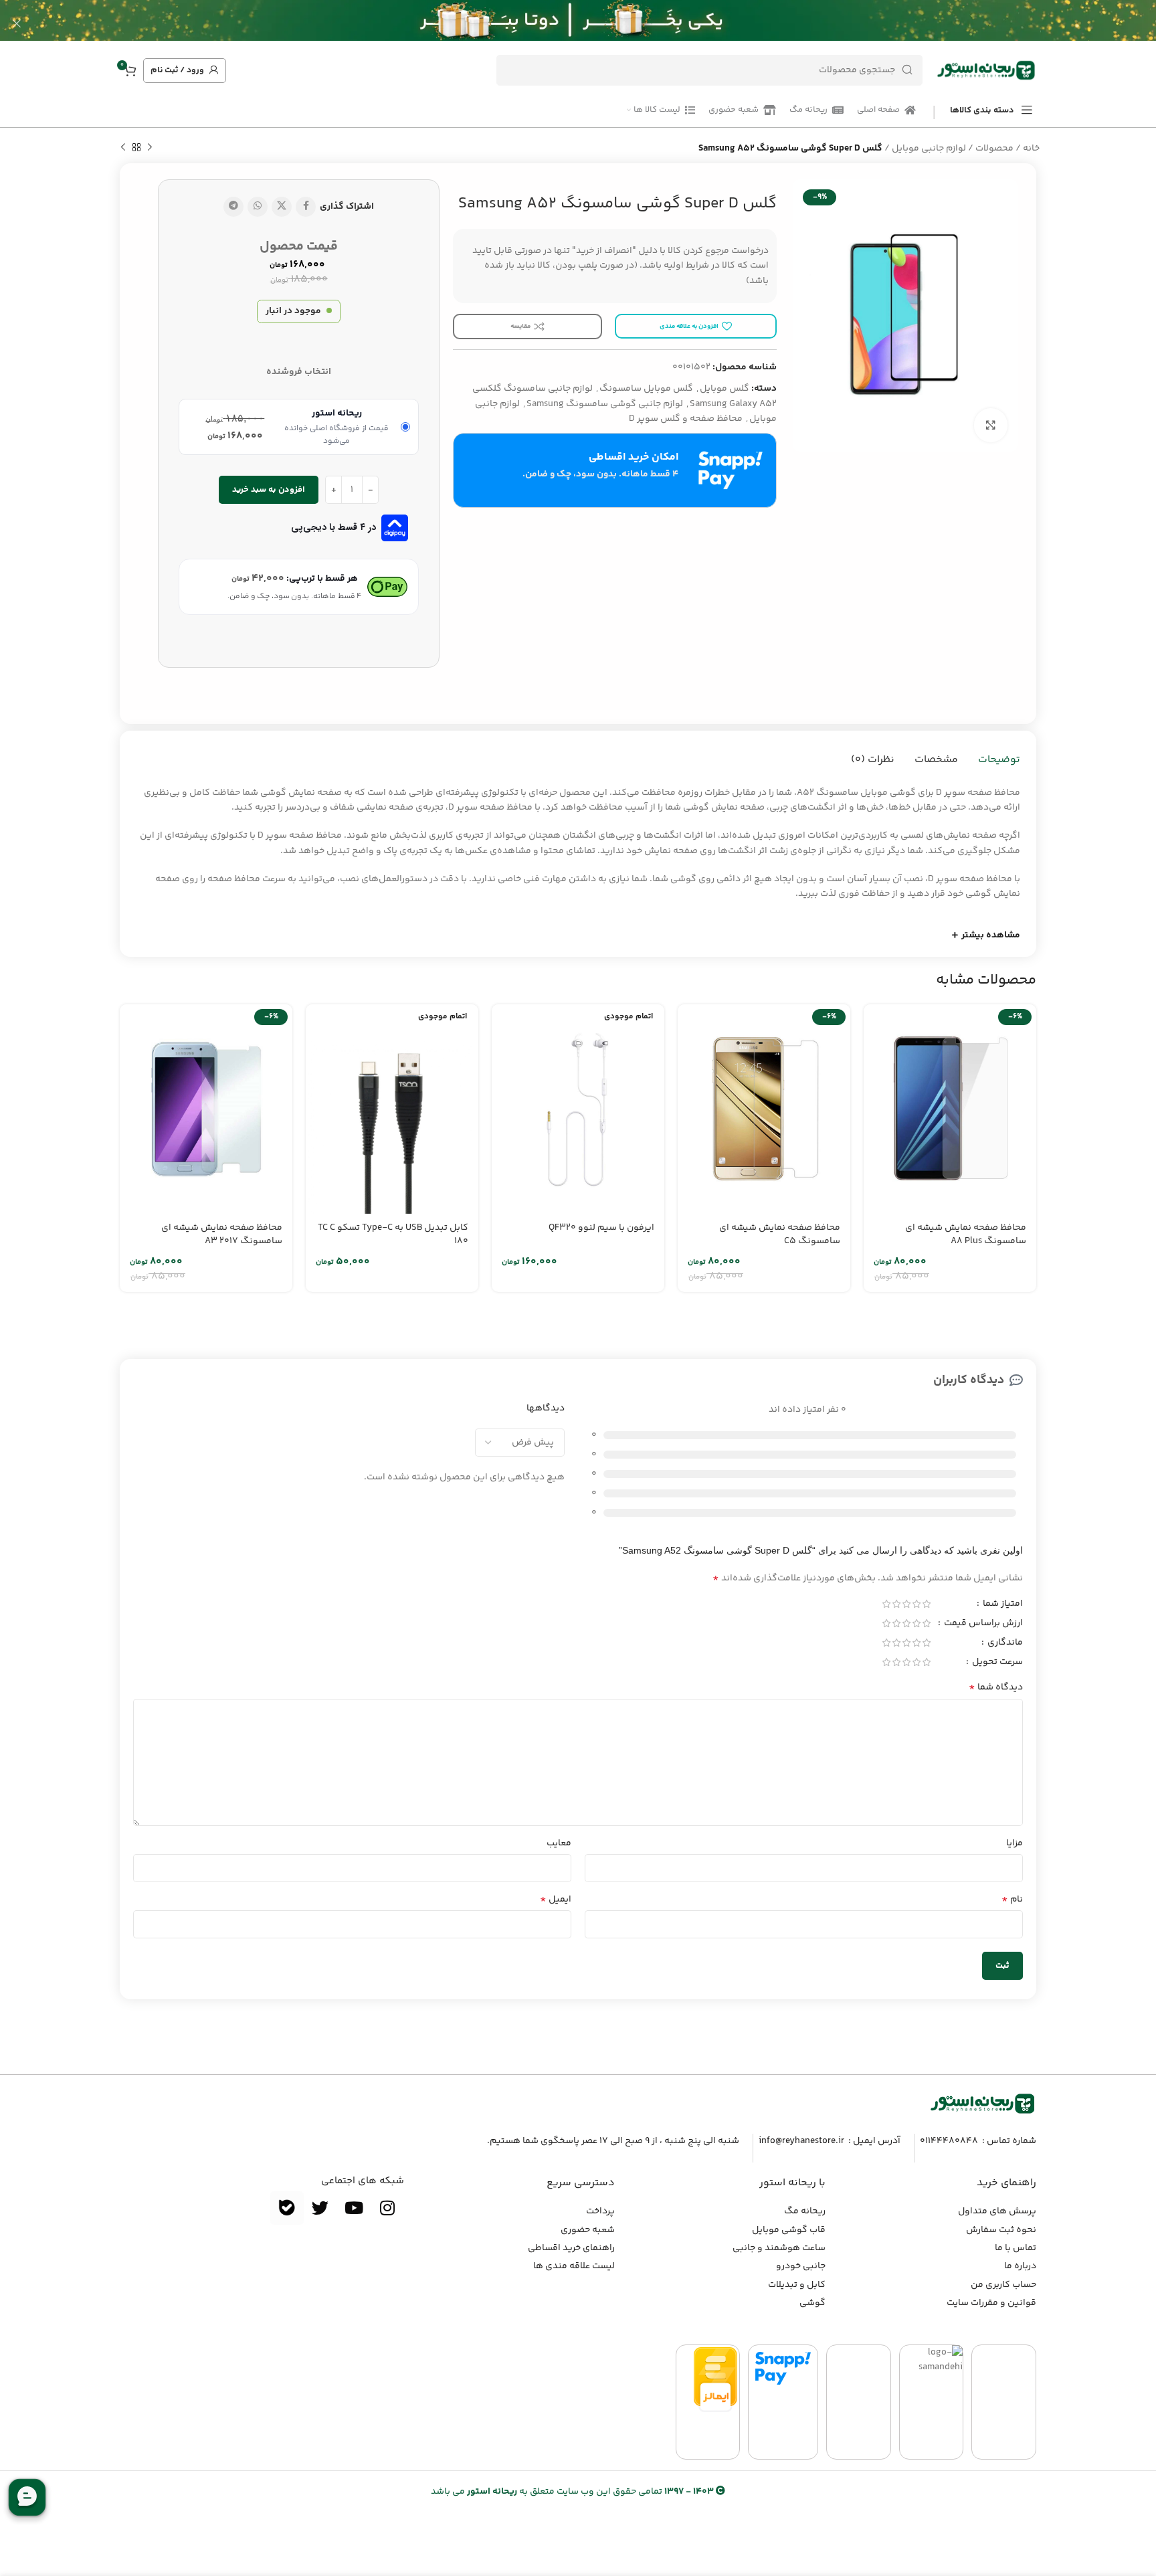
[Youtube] (354, 2208)
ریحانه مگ (805, 2211)
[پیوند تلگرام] (233, 207)
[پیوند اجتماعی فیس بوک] (306, 207)
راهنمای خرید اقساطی (571, 2248)
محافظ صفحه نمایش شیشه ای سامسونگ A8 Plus (966, 1234)
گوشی (812, 2303)
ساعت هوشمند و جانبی (779, 2248)
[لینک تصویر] (983, 2104)
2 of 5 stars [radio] (916, 1604)
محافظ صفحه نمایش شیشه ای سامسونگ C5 (780, 1234)
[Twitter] (320, 2208)
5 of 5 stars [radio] (886, 1604)
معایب (559, 1843)
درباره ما (1020, 2266)
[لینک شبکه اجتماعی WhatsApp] (258, 207)
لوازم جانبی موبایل (929, 149)
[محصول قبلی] (150, 148)
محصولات (994, 149)
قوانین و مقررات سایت (991, 2303)
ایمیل (556, 1900)
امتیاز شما (1002, 1605)
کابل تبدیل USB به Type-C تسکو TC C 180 (393, 1234)
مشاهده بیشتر (991, 935)
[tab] (999, 760)
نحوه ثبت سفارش (1001, 2230)
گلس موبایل (725, 389)
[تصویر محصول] (950, 1109)
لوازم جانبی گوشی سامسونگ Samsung (605, 404)
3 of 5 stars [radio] (906, 1604)
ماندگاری (1004, 1644)
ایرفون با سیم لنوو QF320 (601, 1228)
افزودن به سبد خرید (269, 490)
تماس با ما (1016, 2248)
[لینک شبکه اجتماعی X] (282, 207)
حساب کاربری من (1003, 2285)
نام (1012, 1900)
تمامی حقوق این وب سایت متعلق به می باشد (572, 2492)
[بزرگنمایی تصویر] (991, 425)
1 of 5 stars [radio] (926, 1604)
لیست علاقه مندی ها (574, 2266)
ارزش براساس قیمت (982, 1625)
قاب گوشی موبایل (789, 2230)
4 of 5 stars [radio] (896, 1604)
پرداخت (600, 2211)
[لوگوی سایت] (986, 70)
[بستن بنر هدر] (17, 23)
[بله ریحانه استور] (287, 2208)
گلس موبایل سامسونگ (646, 389)
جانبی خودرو (801, 2266)
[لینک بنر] (598, 23)
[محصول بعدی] (123, 148)
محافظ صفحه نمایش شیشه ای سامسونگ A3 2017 (222, 1234)
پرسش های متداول (997, 2211)
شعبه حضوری (588, 2230)
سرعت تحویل (996, 1663)
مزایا (1015, 1843)
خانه (1031, 149)
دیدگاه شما (996, 1687)
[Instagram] (387, 2208)
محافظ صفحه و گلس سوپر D (686, 419)
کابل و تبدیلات (797, 2285)
